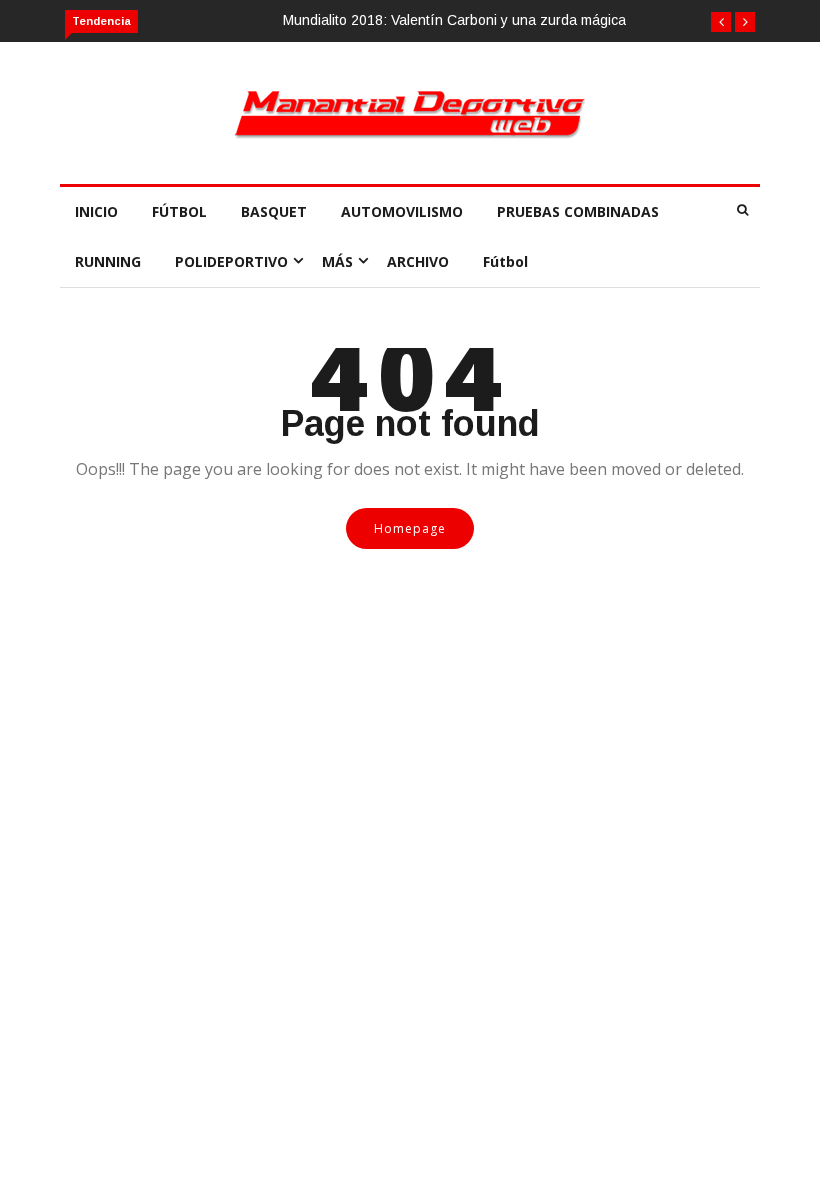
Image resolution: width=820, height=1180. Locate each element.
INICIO (96, 211)
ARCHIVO (418, 261)
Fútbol (505, 261)
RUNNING (108, 261)
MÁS (337, 261)
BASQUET (274, 211)
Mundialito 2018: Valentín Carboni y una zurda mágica (454, 20)
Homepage (410, 528)
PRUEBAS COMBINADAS (578, 211)
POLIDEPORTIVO (231, 261)
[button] (721, 22)
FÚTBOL (179, 211)
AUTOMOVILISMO (402, 211)
